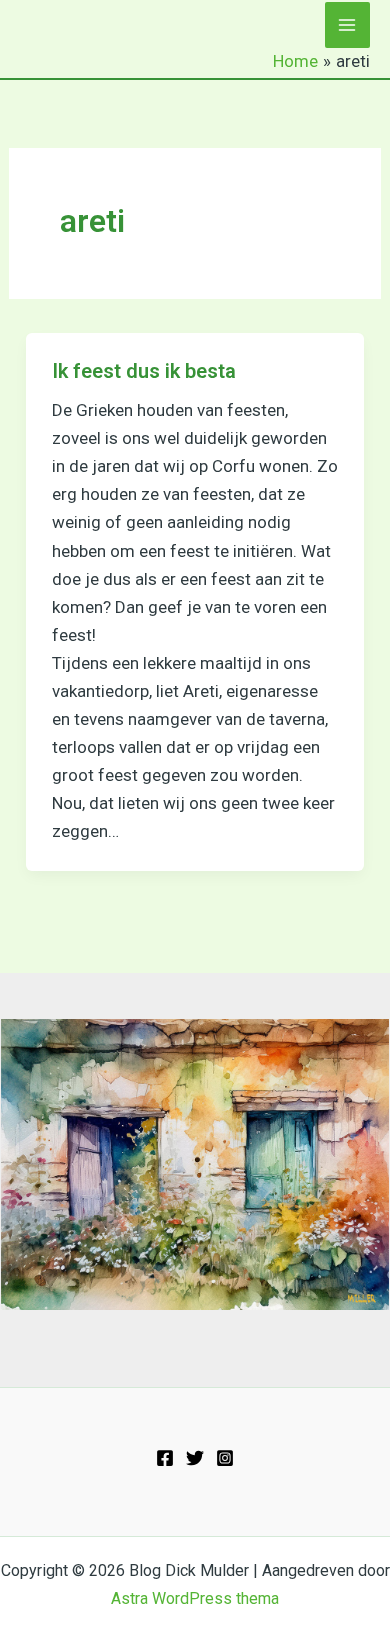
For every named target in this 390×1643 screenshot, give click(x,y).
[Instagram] (225, 1458)
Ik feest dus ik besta (144, 371)
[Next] (348, 1165)
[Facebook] (165, 1458)
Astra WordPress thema (195, 1598)
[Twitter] (195, 1458)
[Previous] (42, 1165)
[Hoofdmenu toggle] (348, 25)
